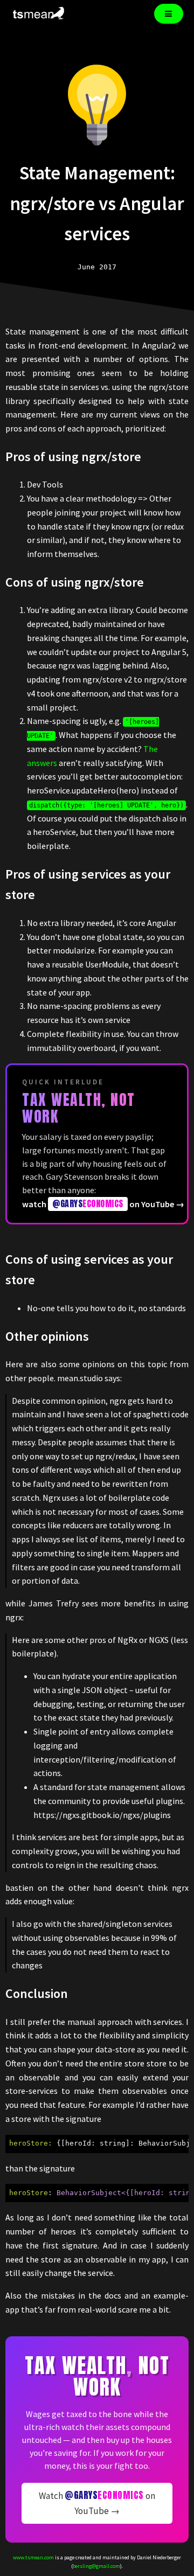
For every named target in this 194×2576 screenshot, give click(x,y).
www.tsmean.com (33, 2557)
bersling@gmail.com (96, 2566)
